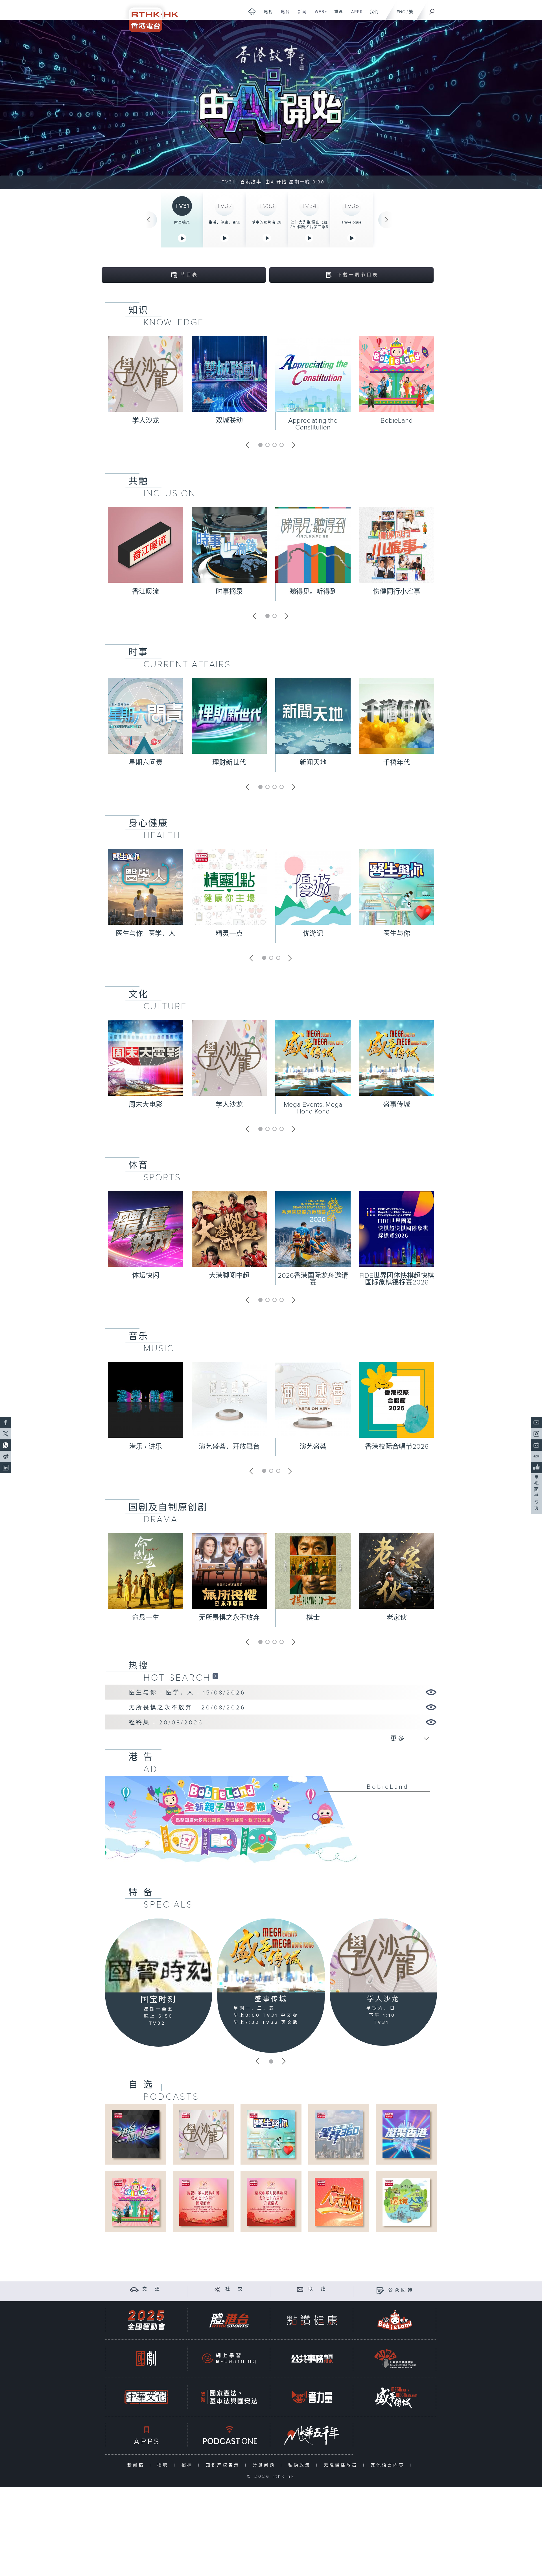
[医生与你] (271, 2134)
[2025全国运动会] (146, 2320)
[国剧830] (146, 2359)
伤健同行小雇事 (397, 592)
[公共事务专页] (312, 2359)
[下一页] (387, 220)
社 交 (235, 2289)
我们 (372, 15)
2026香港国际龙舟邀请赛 (313, 1279)
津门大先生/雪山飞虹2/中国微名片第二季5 (309, 225)
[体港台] (229, 2320)
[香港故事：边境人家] (406, 2202)
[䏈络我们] (300, 2289)
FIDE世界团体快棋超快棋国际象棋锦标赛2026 (397, 1279)
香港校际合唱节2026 (397, 1447)
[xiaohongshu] (536, 1456)
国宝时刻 (159, 2000)
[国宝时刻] (159, 1956)
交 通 (152, 2289)
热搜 (138, 1666)
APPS (355, 15)
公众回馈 (401, 2290)
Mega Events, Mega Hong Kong (313, 1108)
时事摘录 (182, 222)
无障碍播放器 (342, 2465)
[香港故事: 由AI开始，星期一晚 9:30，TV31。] (271, 104)
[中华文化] (146, 2397)
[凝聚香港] (406, 2134)
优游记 (313, 934)
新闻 (300, 15)
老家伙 (397, 1618)
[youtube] (536, 1422)
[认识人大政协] (339, 2202)
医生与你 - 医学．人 (146, 934)
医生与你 (397, 934)
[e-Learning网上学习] (229, 2359)
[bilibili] (536, 1445)
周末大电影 (146, 1105)
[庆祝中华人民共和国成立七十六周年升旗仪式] (271, 2202)
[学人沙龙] (383, 1955)
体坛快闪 (146, 1276)
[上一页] (148, 220)
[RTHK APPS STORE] (146, 2435)
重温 (337, 15)
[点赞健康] (312, 2320)
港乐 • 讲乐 (146, 1447)
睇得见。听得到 (313, 592)
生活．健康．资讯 (224, 222)
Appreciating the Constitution (313, 424)
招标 (188, 2465)
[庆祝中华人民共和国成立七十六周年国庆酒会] (203, 2202)
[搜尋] (432, 10)
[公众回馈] (380, 2290)
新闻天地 (313, 763)
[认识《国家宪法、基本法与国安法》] (229, 2397)
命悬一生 (146, 1618)
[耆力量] (312, 2397)
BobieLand (397, 421)
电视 (266, 15)
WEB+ (319, 15)
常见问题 (265, 2465)
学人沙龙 (146, 421)
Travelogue (352, 222)
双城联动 (229, 421)
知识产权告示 (224, 2465)
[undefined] (252, 11)
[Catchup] (215, 1676)
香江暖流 (146, 592)
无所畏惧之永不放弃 (229, 1618)
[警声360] (339, 2134)
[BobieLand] (271, 1823)
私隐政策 (301, 2465)
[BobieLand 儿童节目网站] (395, 2320)
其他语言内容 (389, 2465)
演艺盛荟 (313, 1447)
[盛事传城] (271, 1955)
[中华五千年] (312, 2435)
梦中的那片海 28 (267, 222)
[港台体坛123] (136, 2134)
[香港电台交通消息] (134, 2289)
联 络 (318, 2289)
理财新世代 (229, 763)
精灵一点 (229, 934)
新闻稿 (137, 2465)
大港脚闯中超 (229, 1276)
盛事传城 (397, 1105)
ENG (401, 12)
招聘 (164, 2465)
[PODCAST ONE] (229, 2435)
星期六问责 (146, 763)
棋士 (313, 1618)
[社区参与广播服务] (395, 2359)
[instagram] (536, 1434)
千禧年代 (397, 763)
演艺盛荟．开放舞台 (229, 1447)
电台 (283, 15)
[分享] (217, 2289)
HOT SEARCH (177, 1678)
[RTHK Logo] (150, 16)
